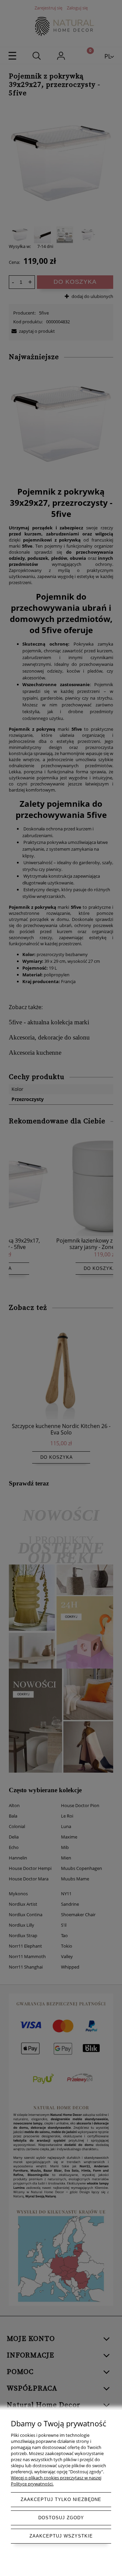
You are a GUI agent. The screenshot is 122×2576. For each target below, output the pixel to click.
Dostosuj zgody (61, 2518)
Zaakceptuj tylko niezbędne (61, 2499)
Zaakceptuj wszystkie (61, 2536)
